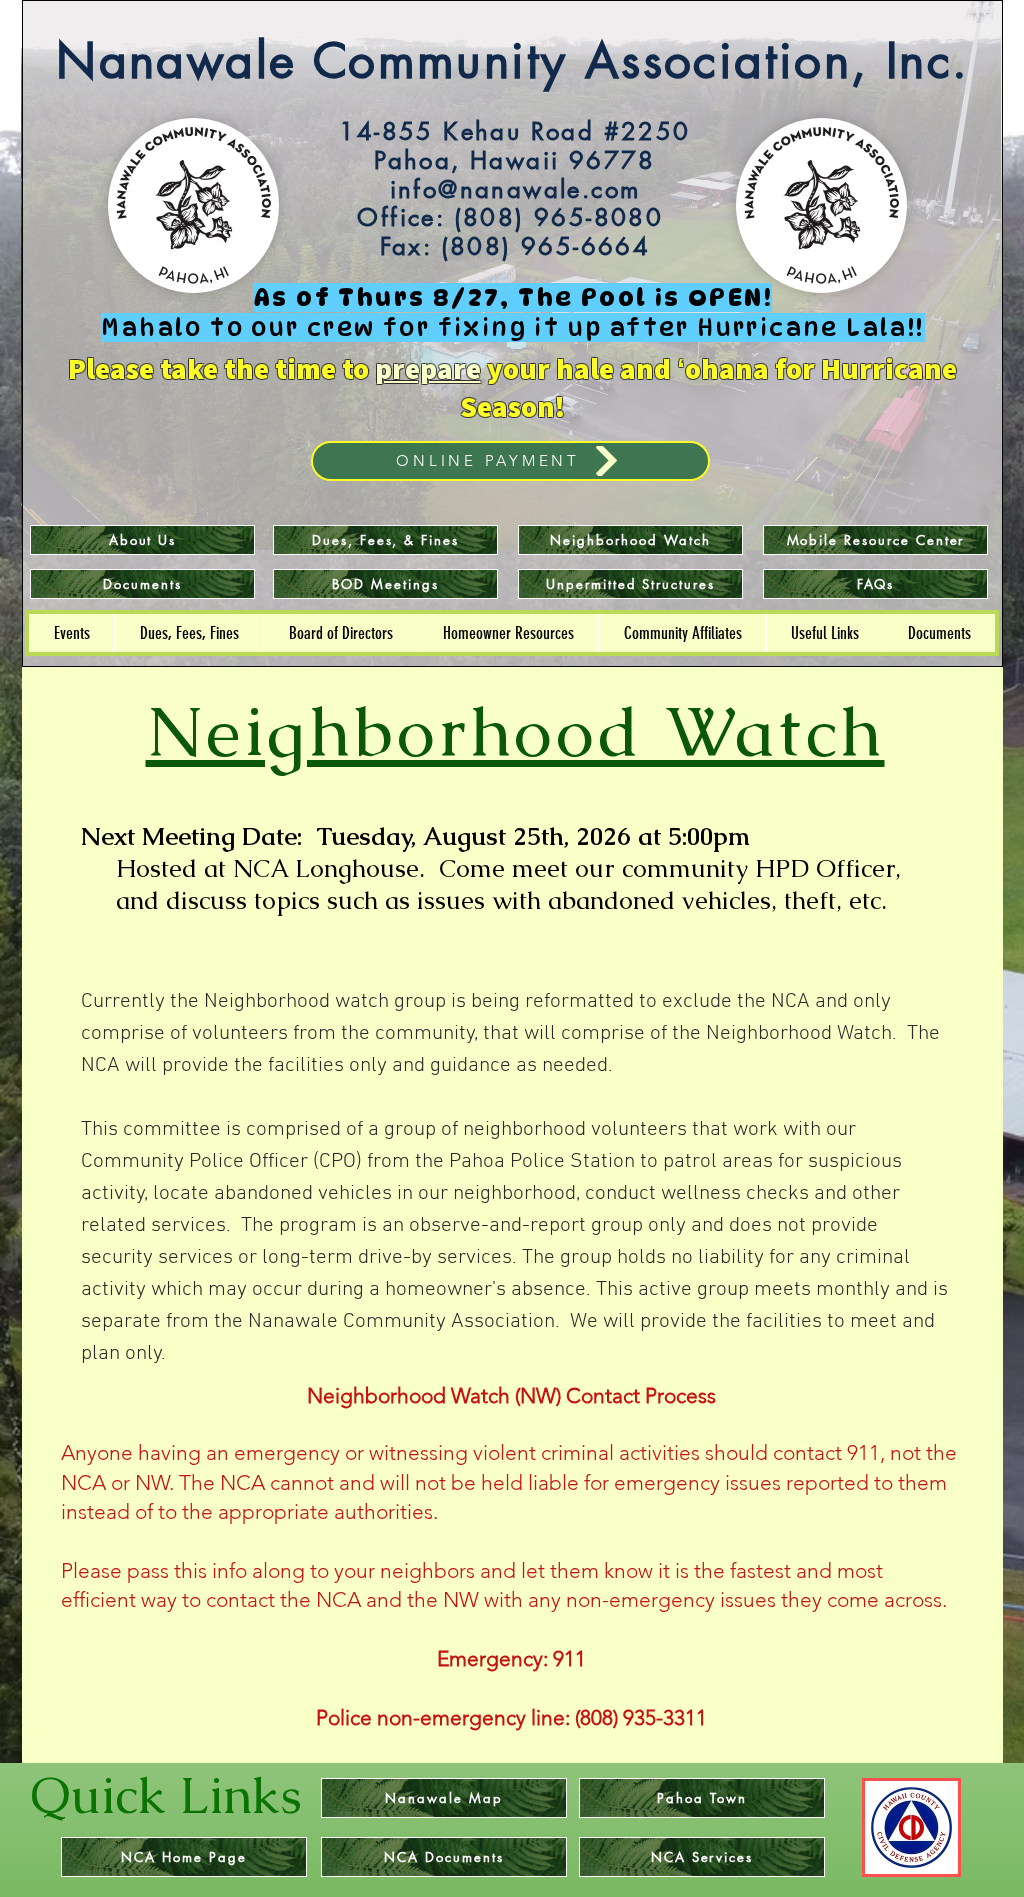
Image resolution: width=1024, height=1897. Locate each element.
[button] (71, 633)
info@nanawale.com (515, 189)
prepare (428, 368)
